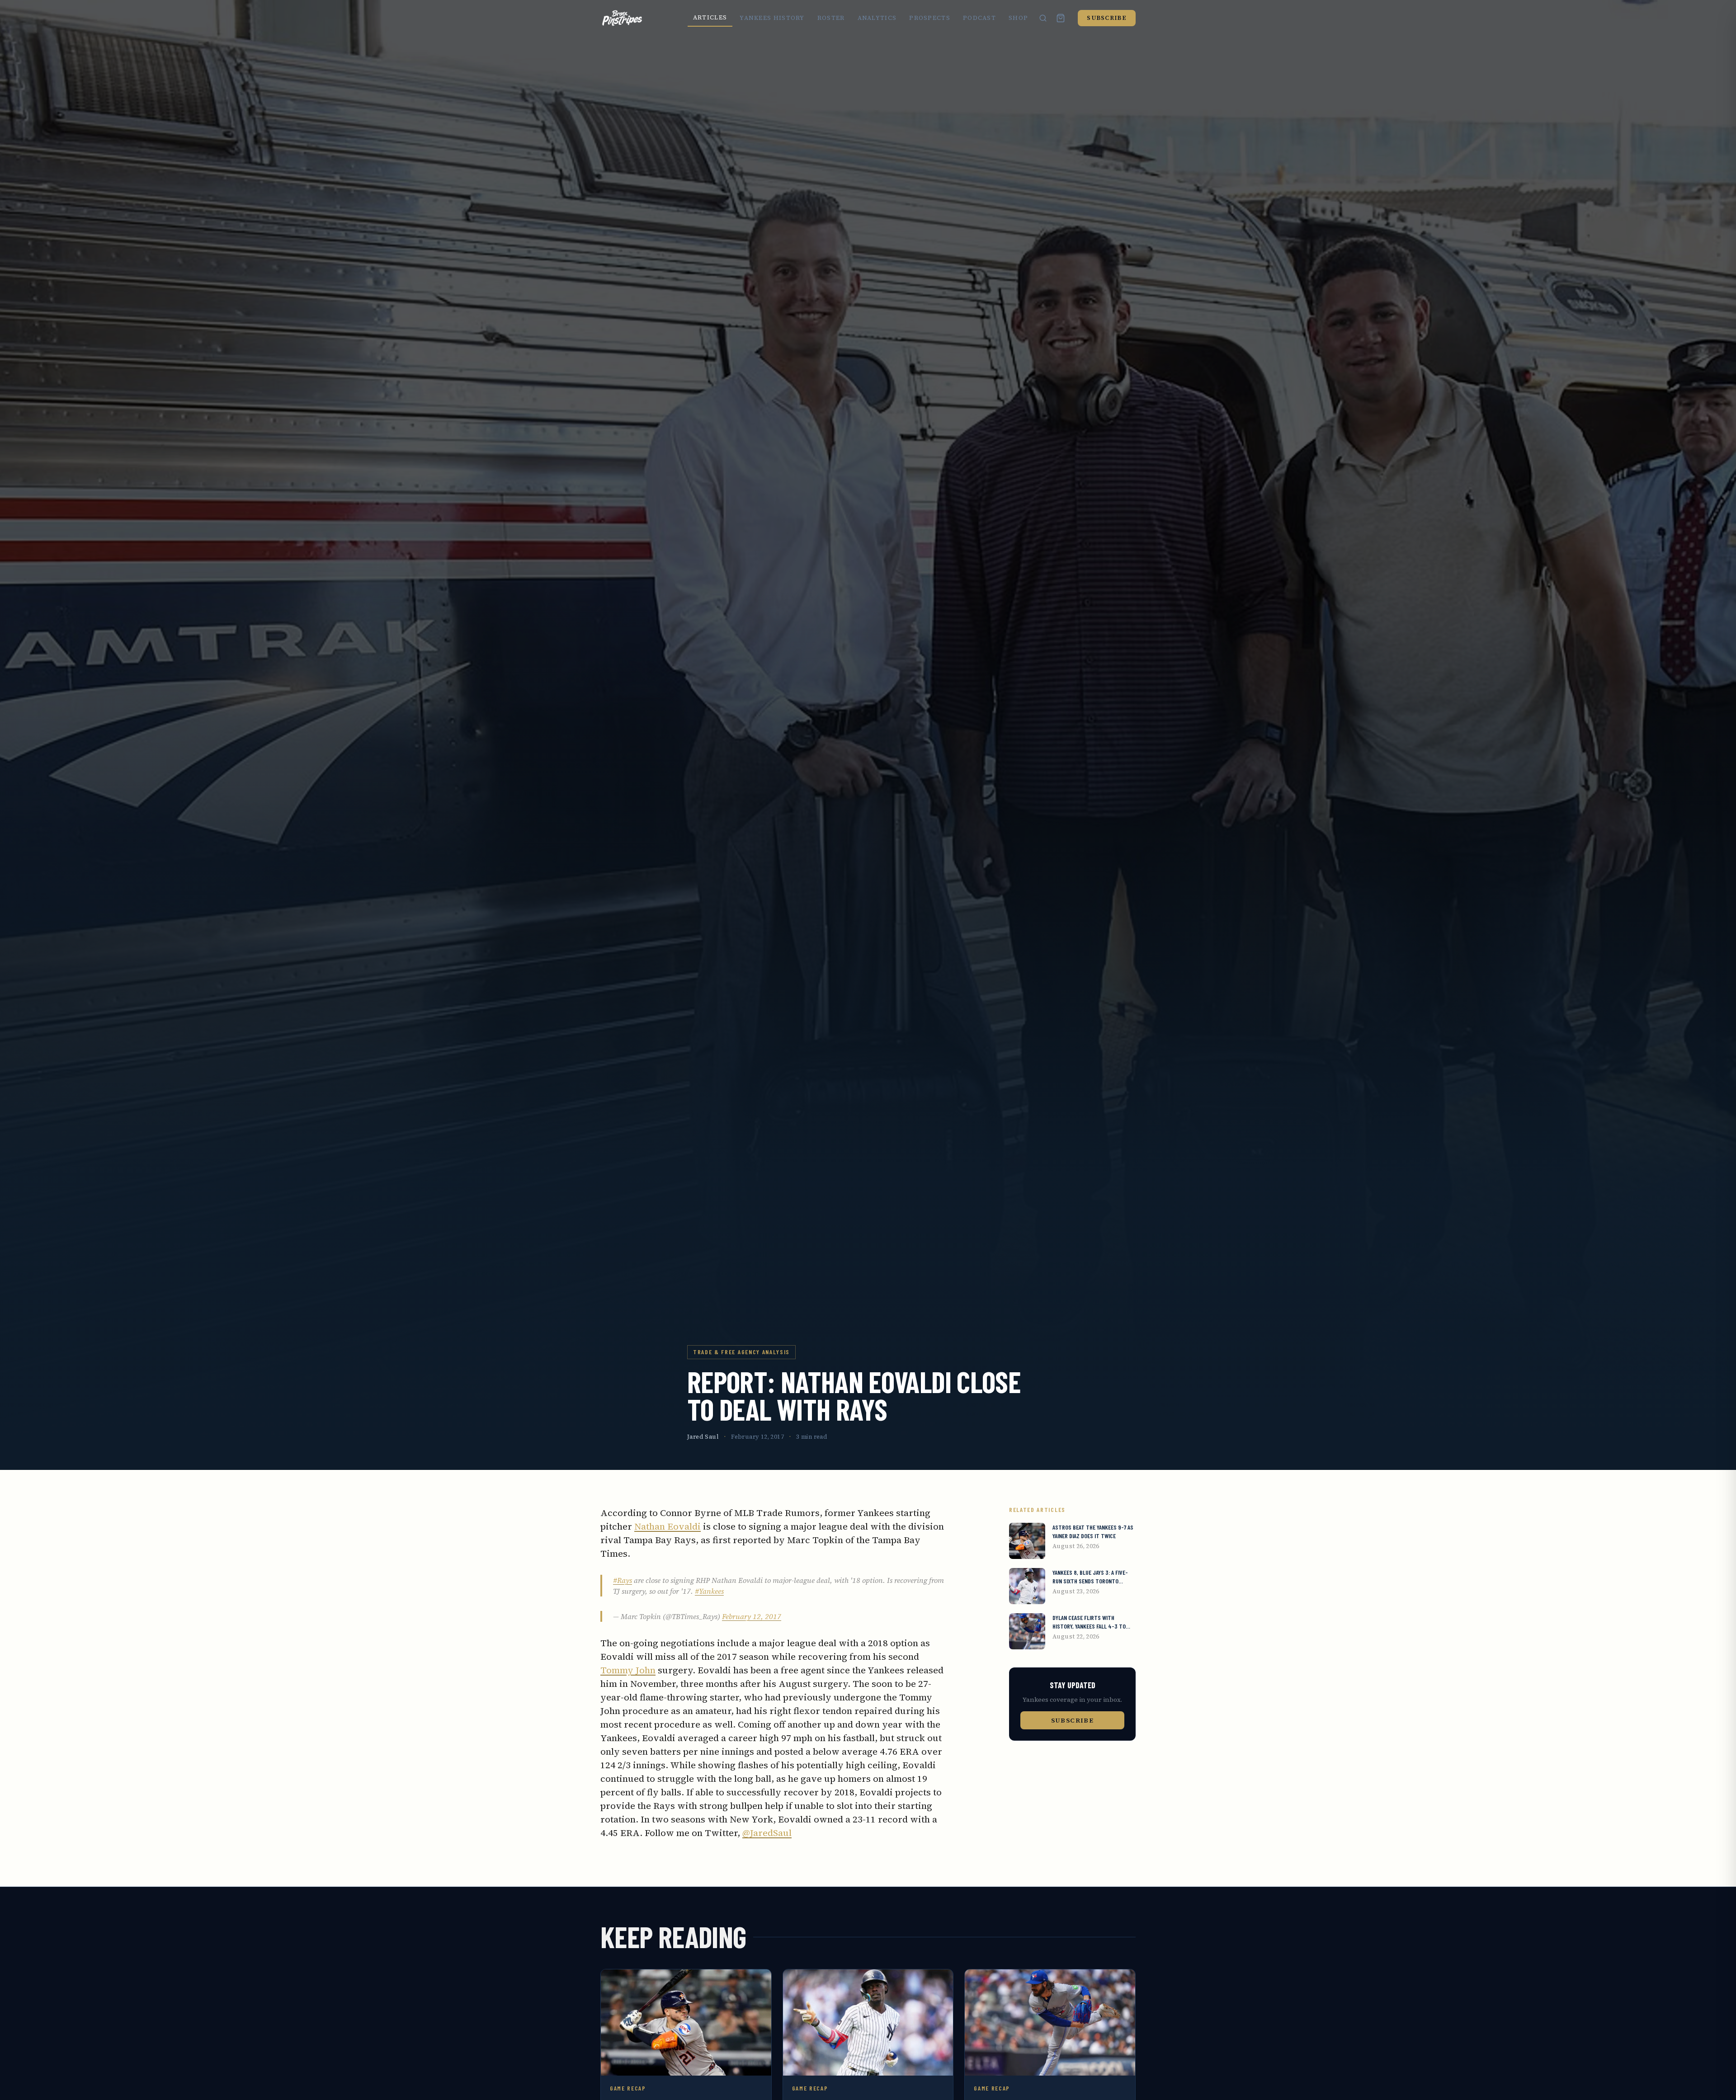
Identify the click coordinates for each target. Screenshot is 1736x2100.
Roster (831, 18)
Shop (1018, 18)
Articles (710, 17)
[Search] (1043, 18)
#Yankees (709, 1591)
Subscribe (1107, 18)
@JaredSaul (767, 1833)
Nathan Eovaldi (668, 1526)
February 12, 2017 (752, 1616)
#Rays (623, 1580)
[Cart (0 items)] (1061, 18)
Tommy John (628, 1670)
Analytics (877, 18)
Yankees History (772, 18)
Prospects (930, 18)
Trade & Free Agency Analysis (741, 1352)
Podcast (979, 18)
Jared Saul (703, 1437)
